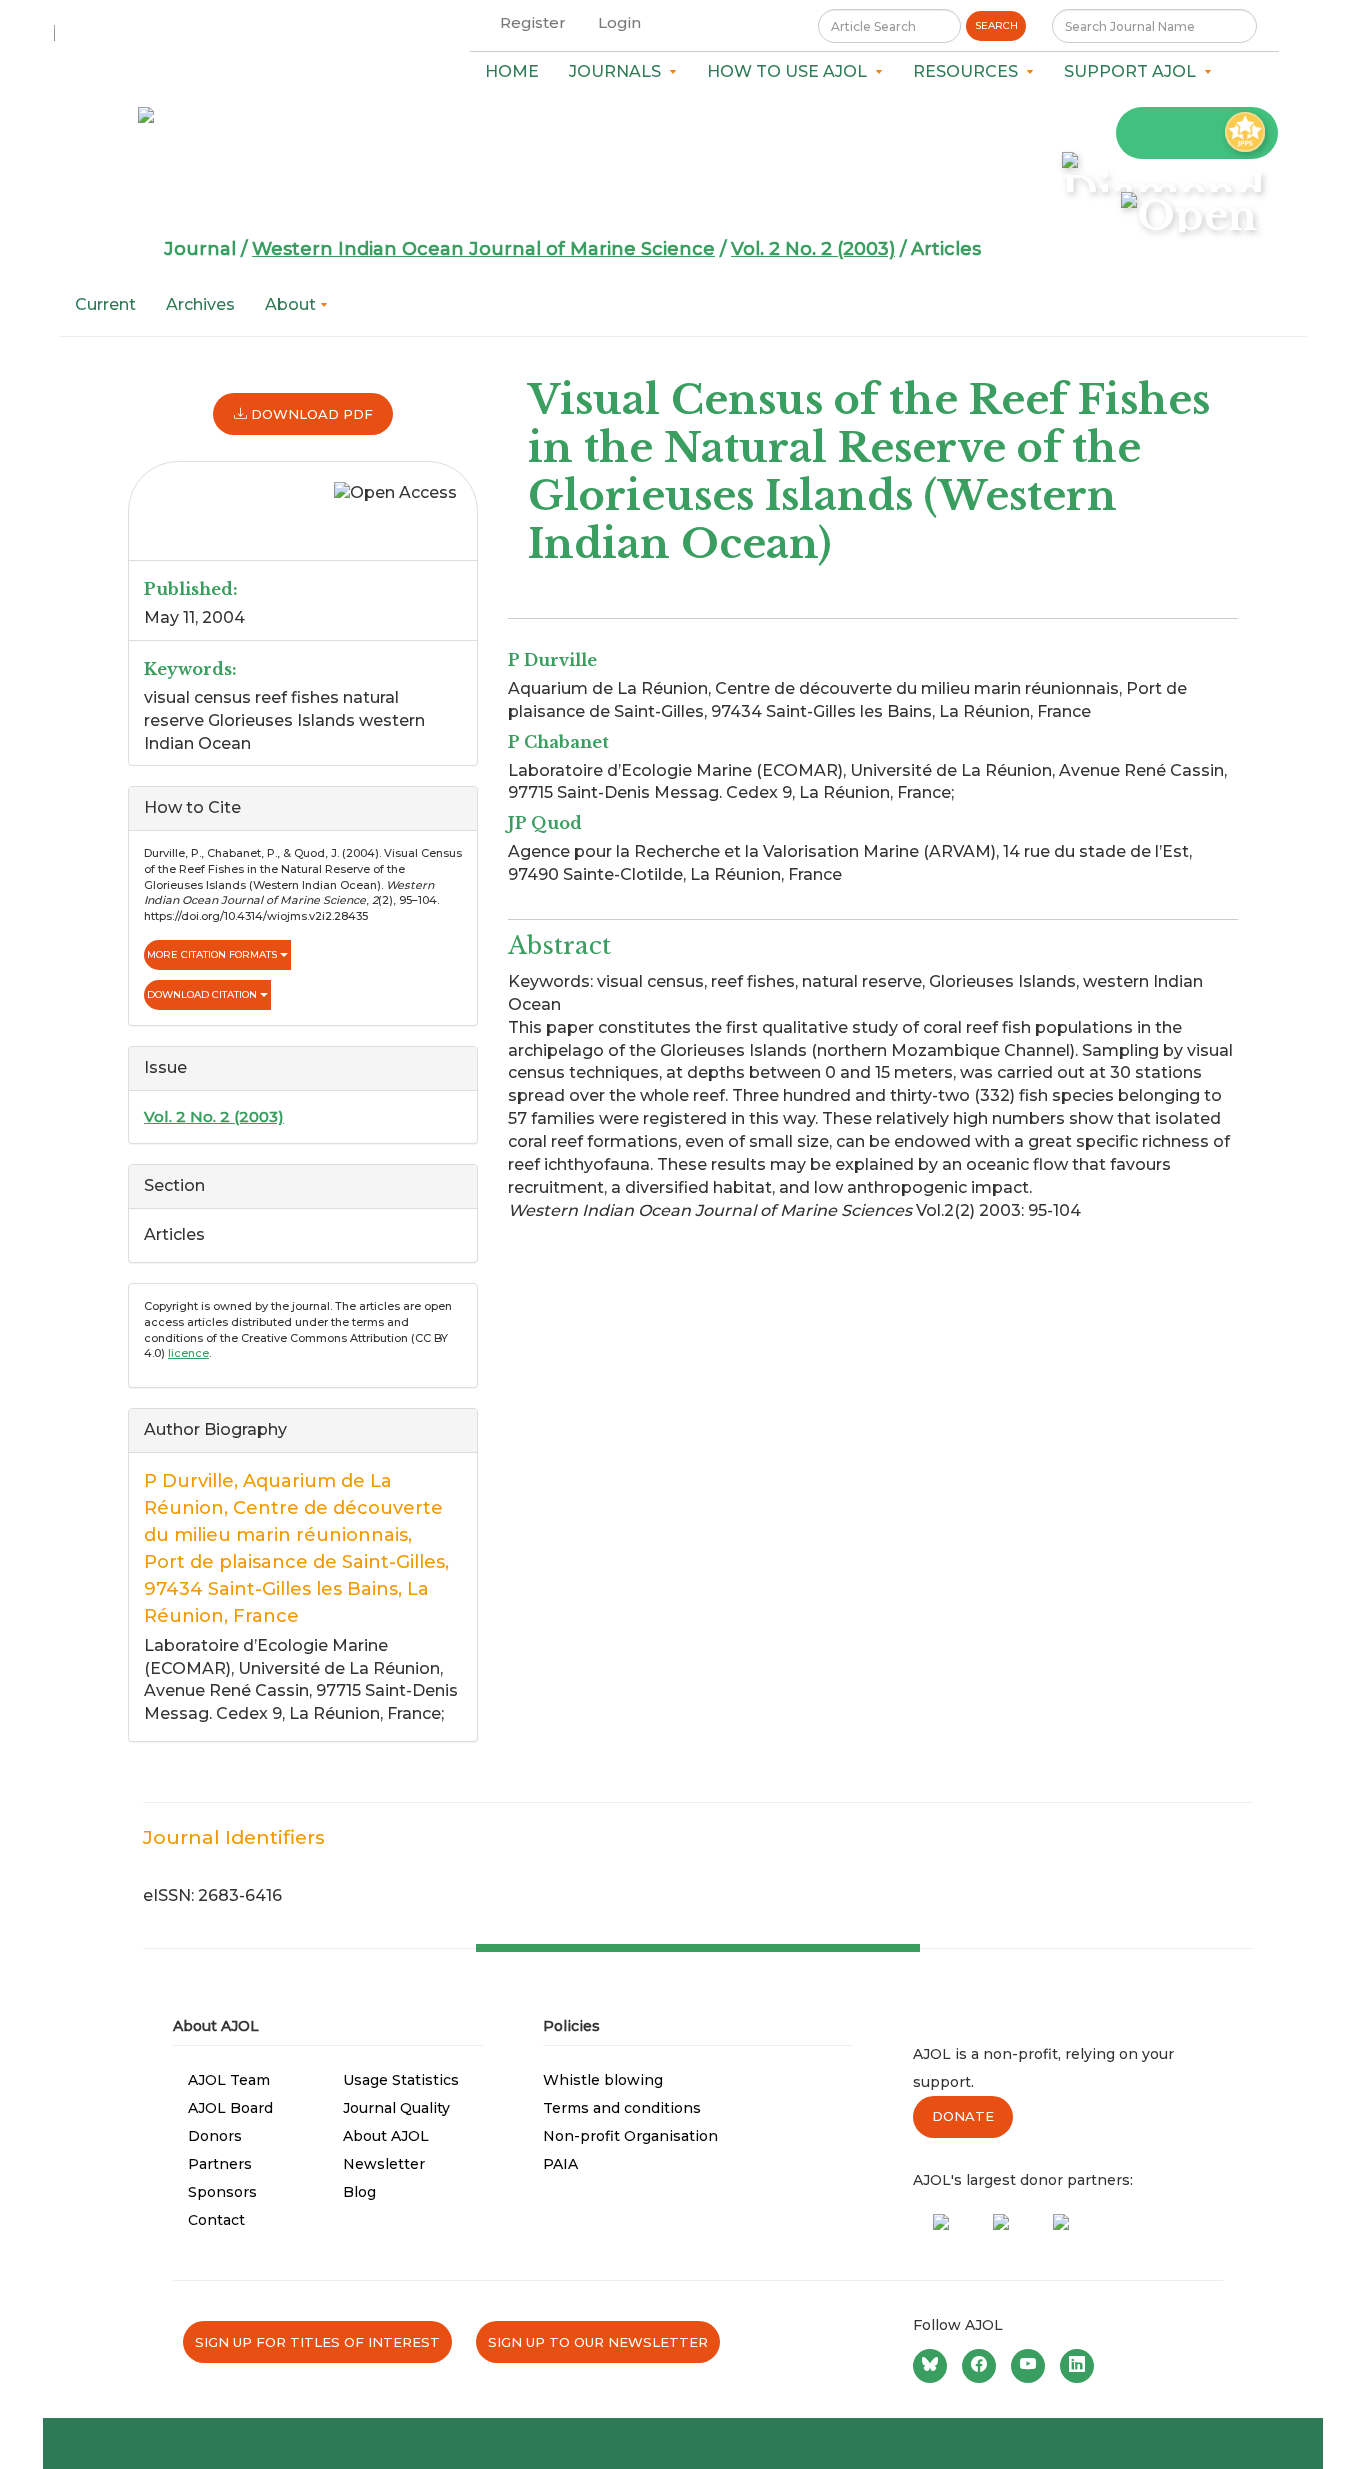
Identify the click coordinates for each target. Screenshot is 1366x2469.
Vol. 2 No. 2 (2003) (813, 249)
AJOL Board (230, 2108)
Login (619, 22)
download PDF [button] (310, 414)
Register (533, 22)
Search (996, 25)
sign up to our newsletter (598, 2342)
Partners (220, 2164)
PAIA (560, 2164)
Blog (359, 2192)
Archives (200, 304)
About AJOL (386, 2136)
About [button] (292, 304)
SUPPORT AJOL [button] (1134, 71)
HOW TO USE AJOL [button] (791, 71)
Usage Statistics (401, 2080)
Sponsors (222, 2192)
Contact (216, 2220)
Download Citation (203, 994)
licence (188, 1353)
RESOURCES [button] (969, 71)
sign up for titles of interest (317, 2342)
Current (105, 304)
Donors (215, 2136)
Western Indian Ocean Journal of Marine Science (483, 249)
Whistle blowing (603, 2080)
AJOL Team (229, 2080)
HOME (512, 71)
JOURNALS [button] (619, 71)
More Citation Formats (213, 954)
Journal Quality (396, 2108)
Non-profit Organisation (630, 2136)
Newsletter (384, 2164)
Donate (963, 2116)
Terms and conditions (622, 2108)
